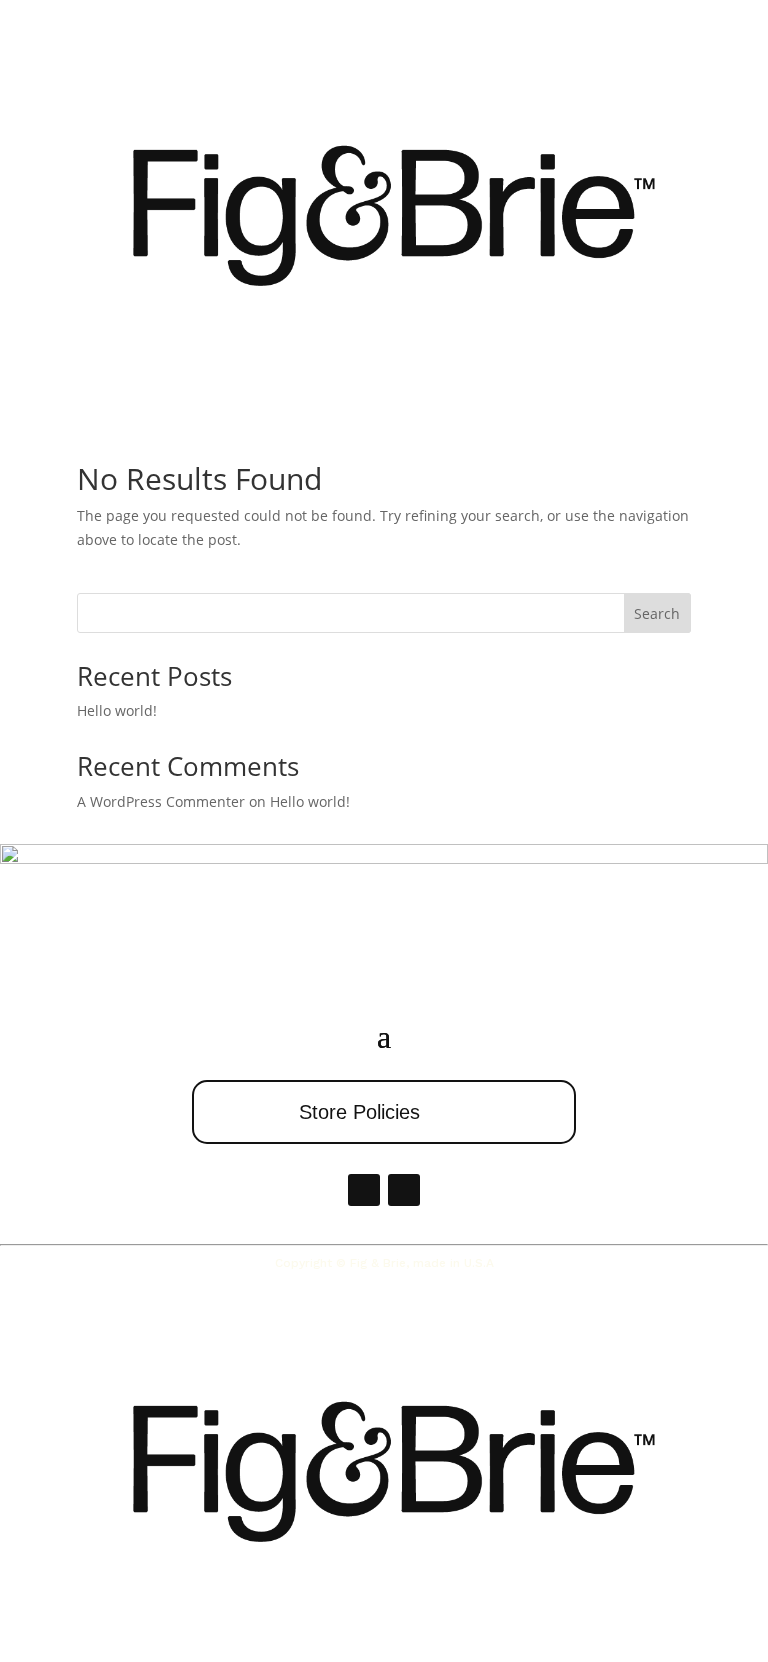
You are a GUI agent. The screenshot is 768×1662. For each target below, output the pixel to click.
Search (657, 613)
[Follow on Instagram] (404, 1190)
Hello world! (117, 710)
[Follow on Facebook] (364, 1190)
